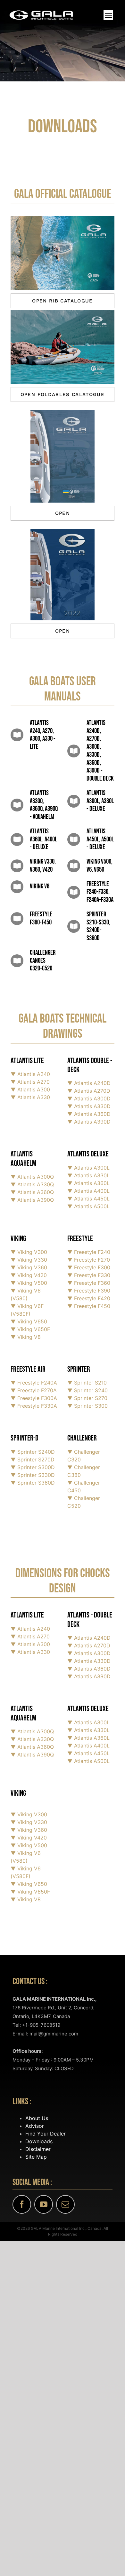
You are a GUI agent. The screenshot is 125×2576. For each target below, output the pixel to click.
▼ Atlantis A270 (30, 1636)
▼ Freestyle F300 (89, 1267)
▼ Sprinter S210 (87, 1383)
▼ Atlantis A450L (88, 1199)
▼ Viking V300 (29, 1252)
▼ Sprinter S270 (87, 1398)
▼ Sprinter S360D (33, 1483)
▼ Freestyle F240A (34, 1383)
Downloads (39, 2141)
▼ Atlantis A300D (89, 1653)
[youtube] (44, 2204)
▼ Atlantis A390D (89, 1676)
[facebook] (22, 2204)
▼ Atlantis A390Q (32, 1755)
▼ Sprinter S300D (33, 1467)
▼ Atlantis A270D (89, 1645)
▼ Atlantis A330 (30, 1652)
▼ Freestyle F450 (89, 1306)
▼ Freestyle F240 (89, 1252)
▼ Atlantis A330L (88, 1175)
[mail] (65, 2204)
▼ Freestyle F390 (89, 1291)
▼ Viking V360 (29, 1267)
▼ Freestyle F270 (89, 1260)
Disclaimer (38, 2149)
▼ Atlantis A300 (30, 1644)
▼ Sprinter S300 (88, 1406)
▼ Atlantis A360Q (32, 1747)
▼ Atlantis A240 (30, 1629)
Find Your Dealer (46, 2134)
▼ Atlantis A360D (89, 1669)
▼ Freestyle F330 (89, 1275)
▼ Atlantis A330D (89, 1661)
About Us (37, 2118)
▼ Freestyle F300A (34, 1398)
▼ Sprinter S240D (33, 1452)
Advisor (35, 2126)
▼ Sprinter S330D (33, 1475)
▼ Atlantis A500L (88, 1206)
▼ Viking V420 (29, 1275)
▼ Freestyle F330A (34, 1406)
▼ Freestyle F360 (89, 1283)
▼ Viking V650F (30, 1329)
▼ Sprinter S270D (33, 1459)
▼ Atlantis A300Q (32, 1731)
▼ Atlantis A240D (89, 1638)
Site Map (36, 2157)
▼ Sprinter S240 (88, 1390)
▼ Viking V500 (29, 1283)
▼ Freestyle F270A (34, 1390)
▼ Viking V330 (29, 1260)
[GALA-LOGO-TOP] (41, 13)
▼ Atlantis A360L (88, 1183)
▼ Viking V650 (29, 1321)
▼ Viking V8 (26, 1337)
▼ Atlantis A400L (88, 1191)
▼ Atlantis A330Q (32, 1739)
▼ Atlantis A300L (88, 1168)
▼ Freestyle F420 (89, 1298)
